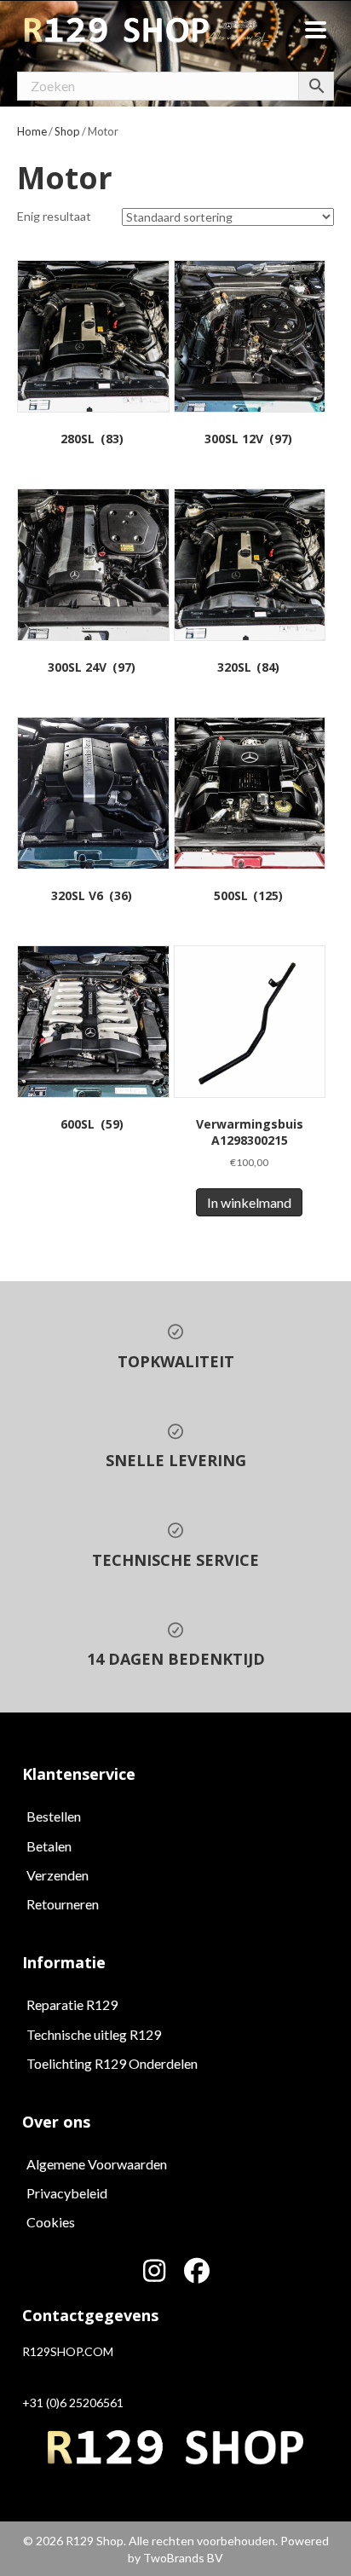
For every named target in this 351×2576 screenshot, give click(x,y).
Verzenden (58, 1875)
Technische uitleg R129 (94, 2034)
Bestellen (54, 1816)
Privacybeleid (67, 2193)
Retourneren (63, 1904)
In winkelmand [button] (249, 1202)
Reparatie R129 (72, 2004)
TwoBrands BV (183, 2558)
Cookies (51, 2222)
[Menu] (316, 30)
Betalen (49, 1846)
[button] (154, 2271)
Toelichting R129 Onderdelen (112, 2063)
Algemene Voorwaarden (97, 2164)
